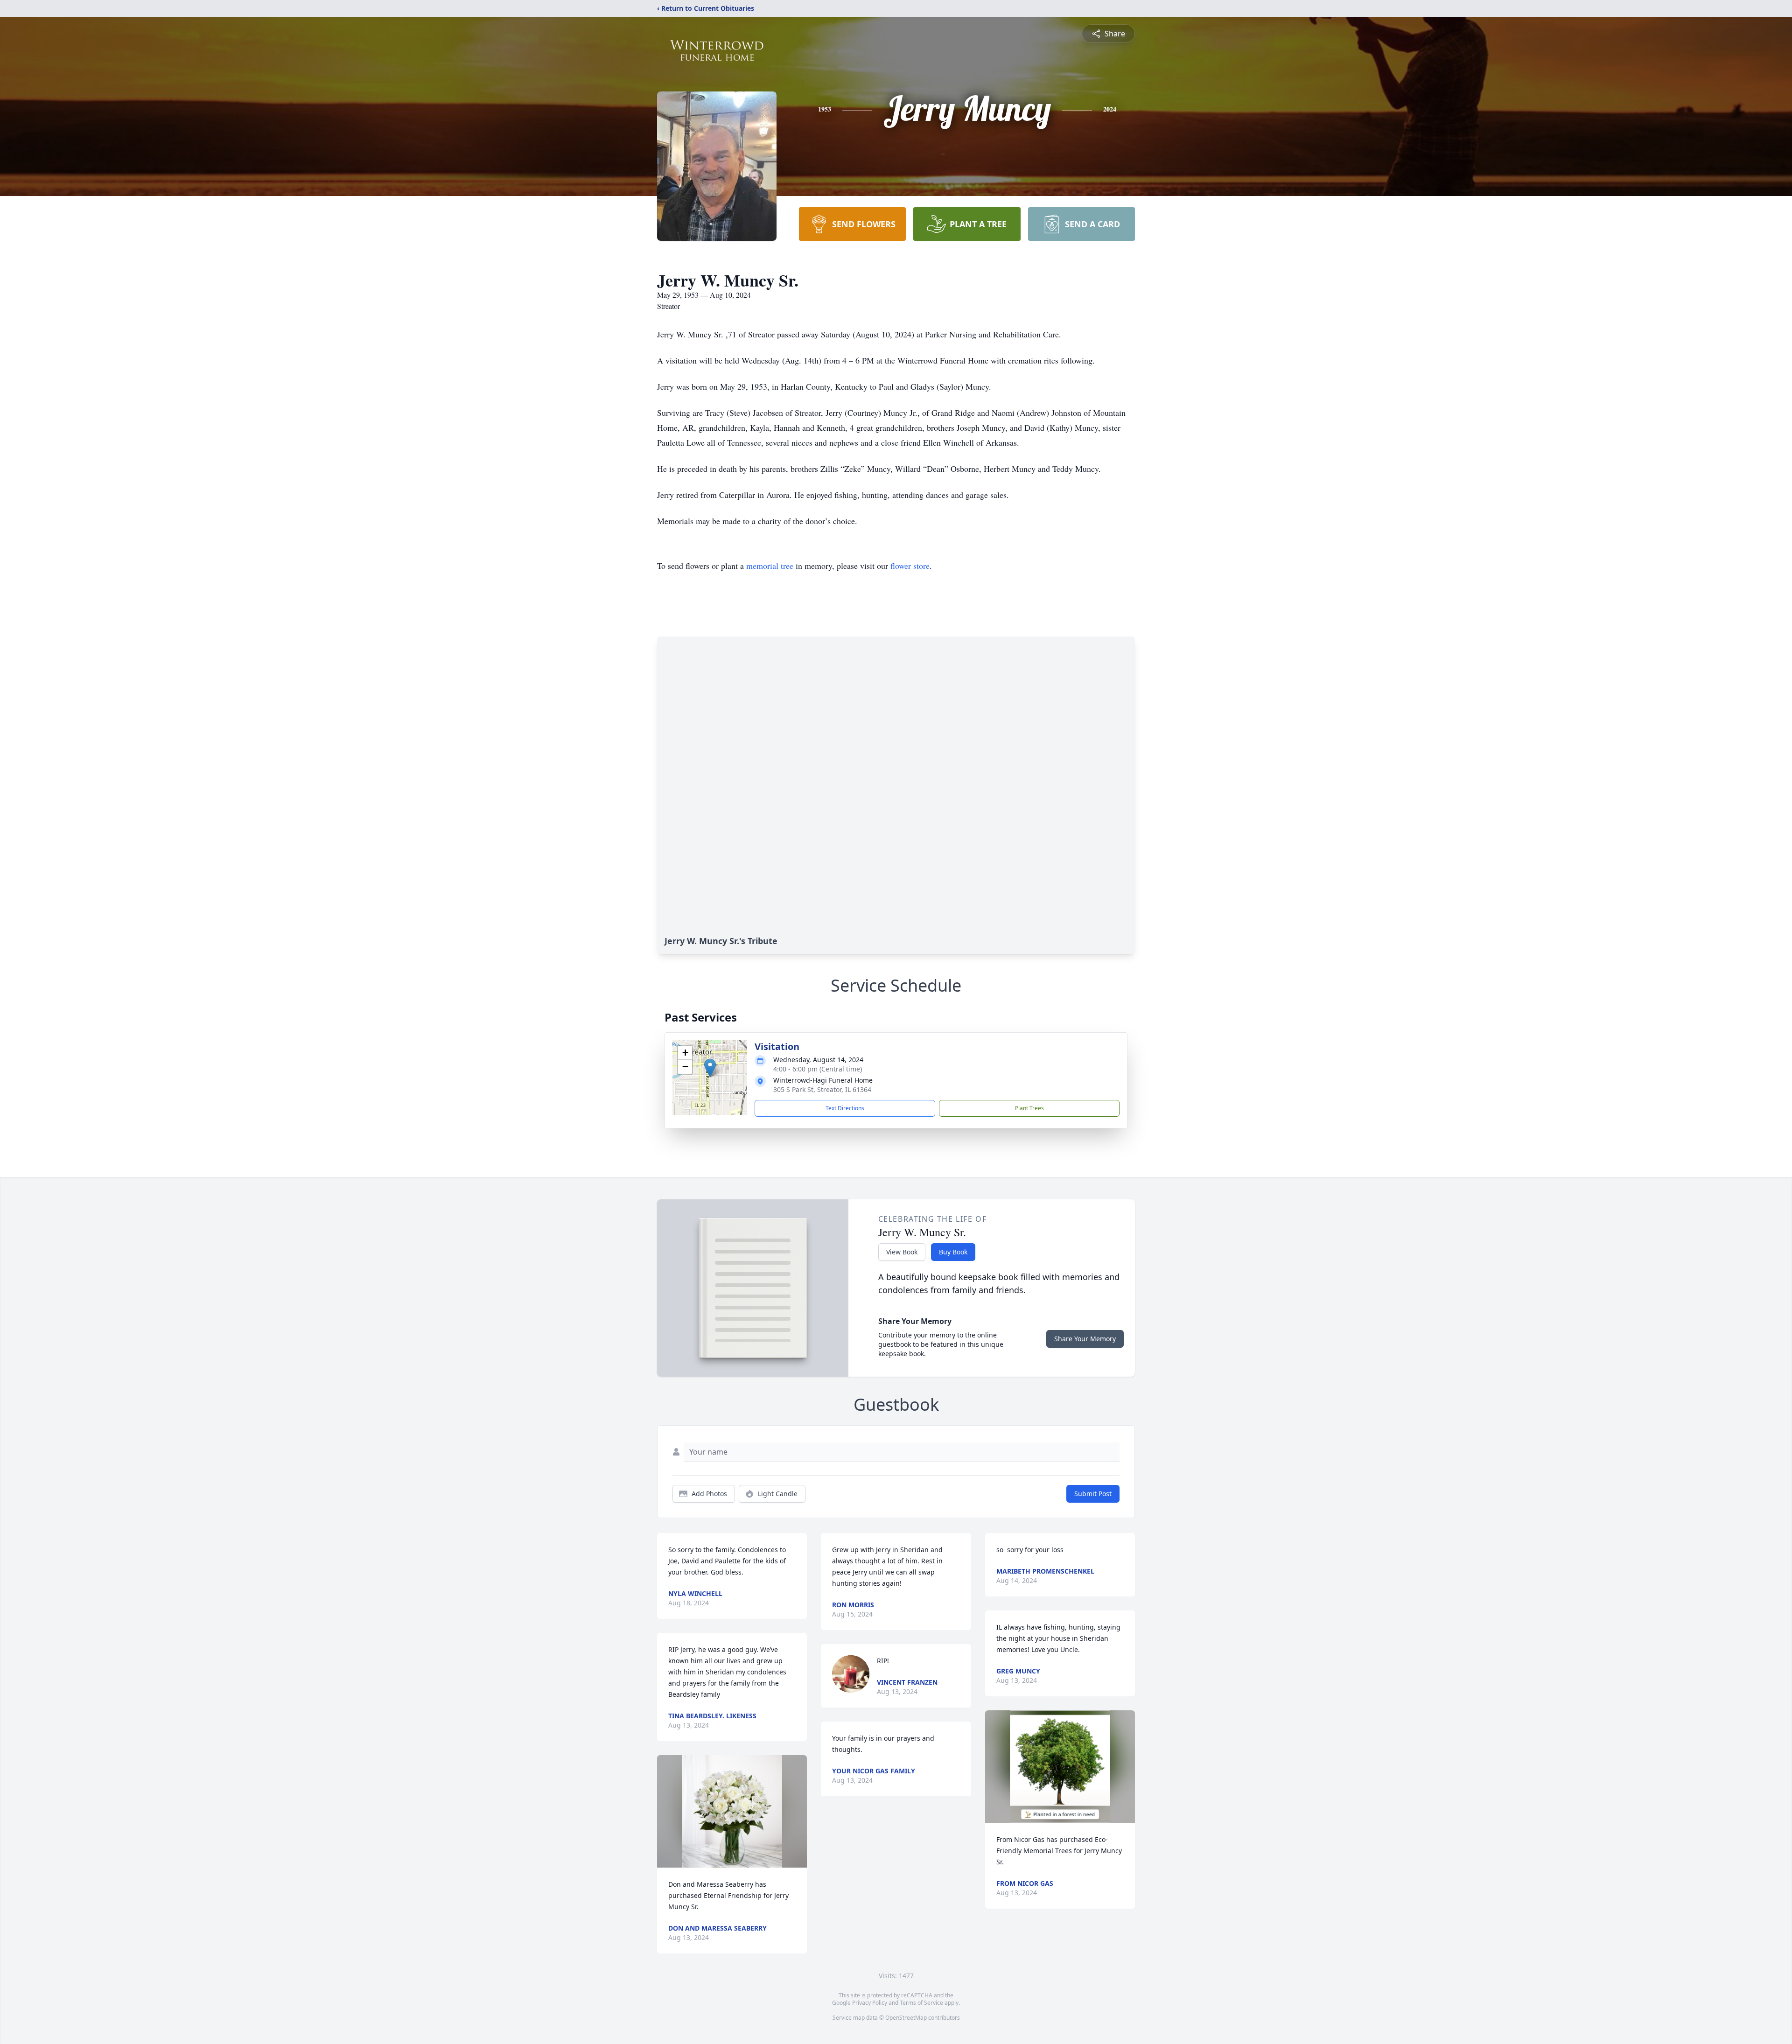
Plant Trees (1029, 1108)
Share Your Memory (1085, 1339)
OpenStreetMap (906, 2018)
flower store (910, 566)
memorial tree (770, 566)
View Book (902, 1252)
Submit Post (1093, 1494)
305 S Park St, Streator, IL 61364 (822, 1089)
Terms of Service (921, 2003)
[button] (710, 1068)
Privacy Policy (870, 2003)
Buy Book (953, 1252)
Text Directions (845, 1108)
